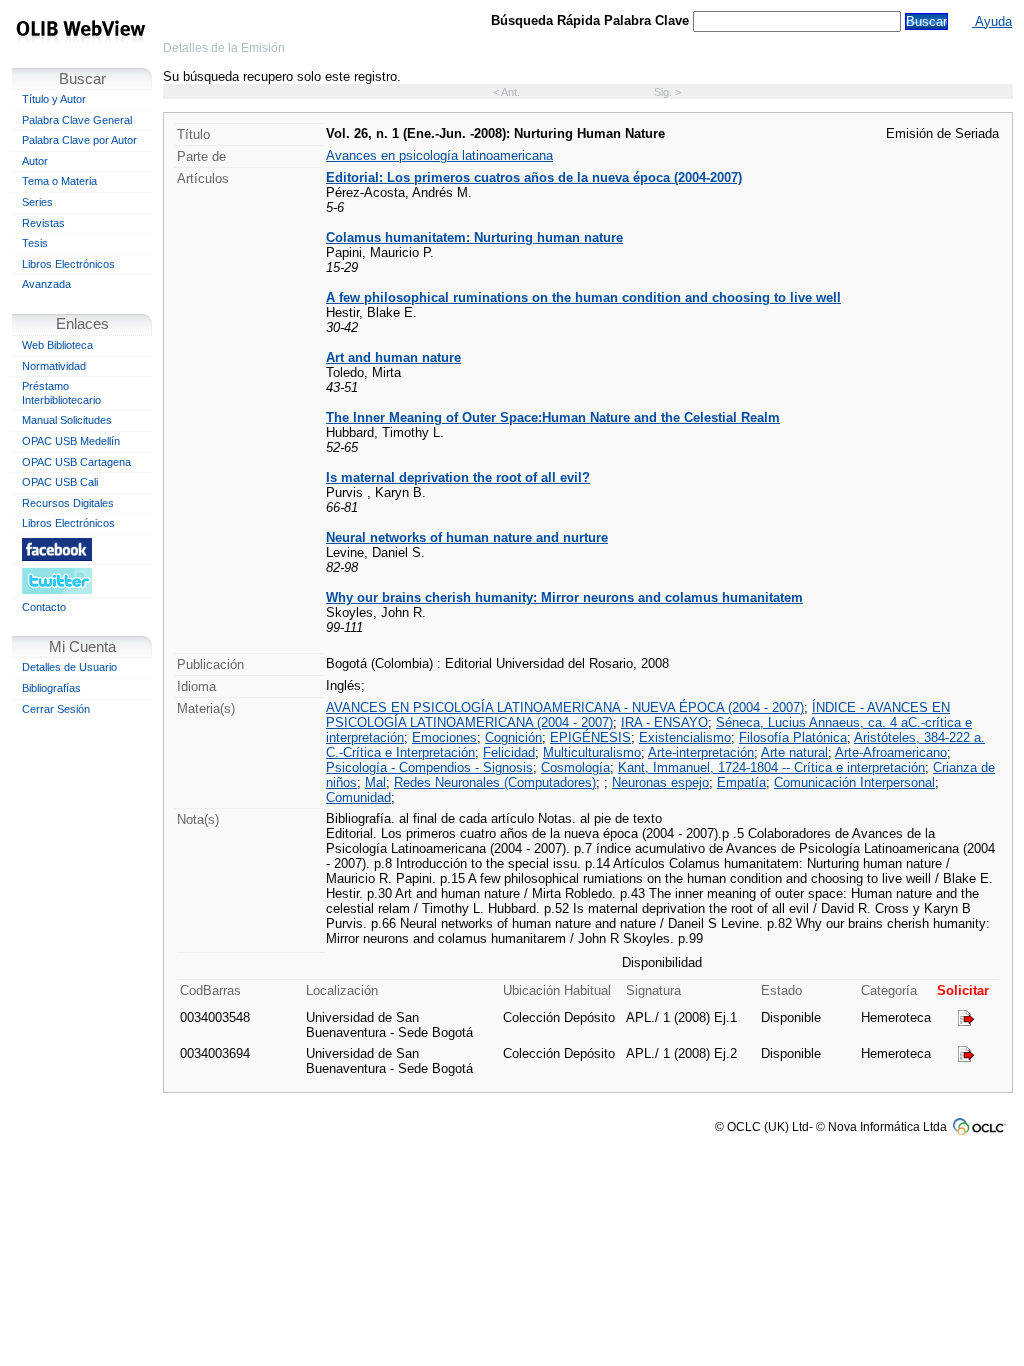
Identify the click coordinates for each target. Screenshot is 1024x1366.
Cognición (513, 737)
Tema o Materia (59, 181)
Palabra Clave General (77, 120)
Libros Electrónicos (68, 264)
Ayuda (992, 21)
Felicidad (509, 752)
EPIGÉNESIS (590, 737)
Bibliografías (51, 688)
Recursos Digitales (68, 503)
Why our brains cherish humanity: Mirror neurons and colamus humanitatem (564, 597)
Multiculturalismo (592, 752)
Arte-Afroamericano (891, 752)
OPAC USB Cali (60, 482)
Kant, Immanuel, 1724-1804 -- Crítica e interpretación (771, 767)
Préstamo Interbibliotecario (61, 393)
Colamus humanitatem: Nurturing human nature (474, 237)
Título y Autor (54, 99)
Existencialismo (685, 737)
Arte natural (794, 752)
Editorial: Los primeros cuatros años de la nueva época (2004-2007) (534, 177)
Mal (375, 782)
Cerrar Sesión (56, 709)
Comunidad (358, 797)
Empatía (741, 782)
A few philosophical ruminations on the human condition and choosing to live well (583, 297)
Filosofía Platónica (793, 737)
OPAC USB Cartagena (76, 462)
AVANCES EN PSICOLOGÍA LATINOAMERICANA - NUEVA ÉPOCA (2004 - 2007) (565, 707)
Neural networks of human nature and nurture (467, 537)
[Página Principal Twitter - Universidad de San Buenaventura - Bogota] (82, 580)
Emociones (444, 737)
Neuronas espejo (660, 782)
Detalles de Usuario (69, 667)
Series (37, 202)
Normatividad (54, 366)
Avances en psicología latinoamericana (439, 155)
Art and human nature (393, 357)
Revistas (43, 223)
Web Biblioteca (57, 345)
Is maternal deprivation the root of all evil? (458, 477)
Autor (35, 161)
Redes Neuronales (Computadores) (495, 782)
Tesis (35, 243)
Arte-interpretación (701, 752)
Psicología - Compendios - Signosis (429, 767)
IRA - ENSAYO (664, 722)
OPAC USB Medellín (71, 441)
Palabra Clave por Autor (79, 140)
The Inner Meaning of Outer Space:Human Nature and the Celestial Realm (553, 417)
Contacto (44, 607)
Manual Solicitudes (67, 420)
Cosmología (575, 767)
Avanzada (46, 284)
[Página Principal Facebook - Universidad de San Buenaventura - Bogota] (82, 549)
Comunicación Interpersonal (854, 782)
